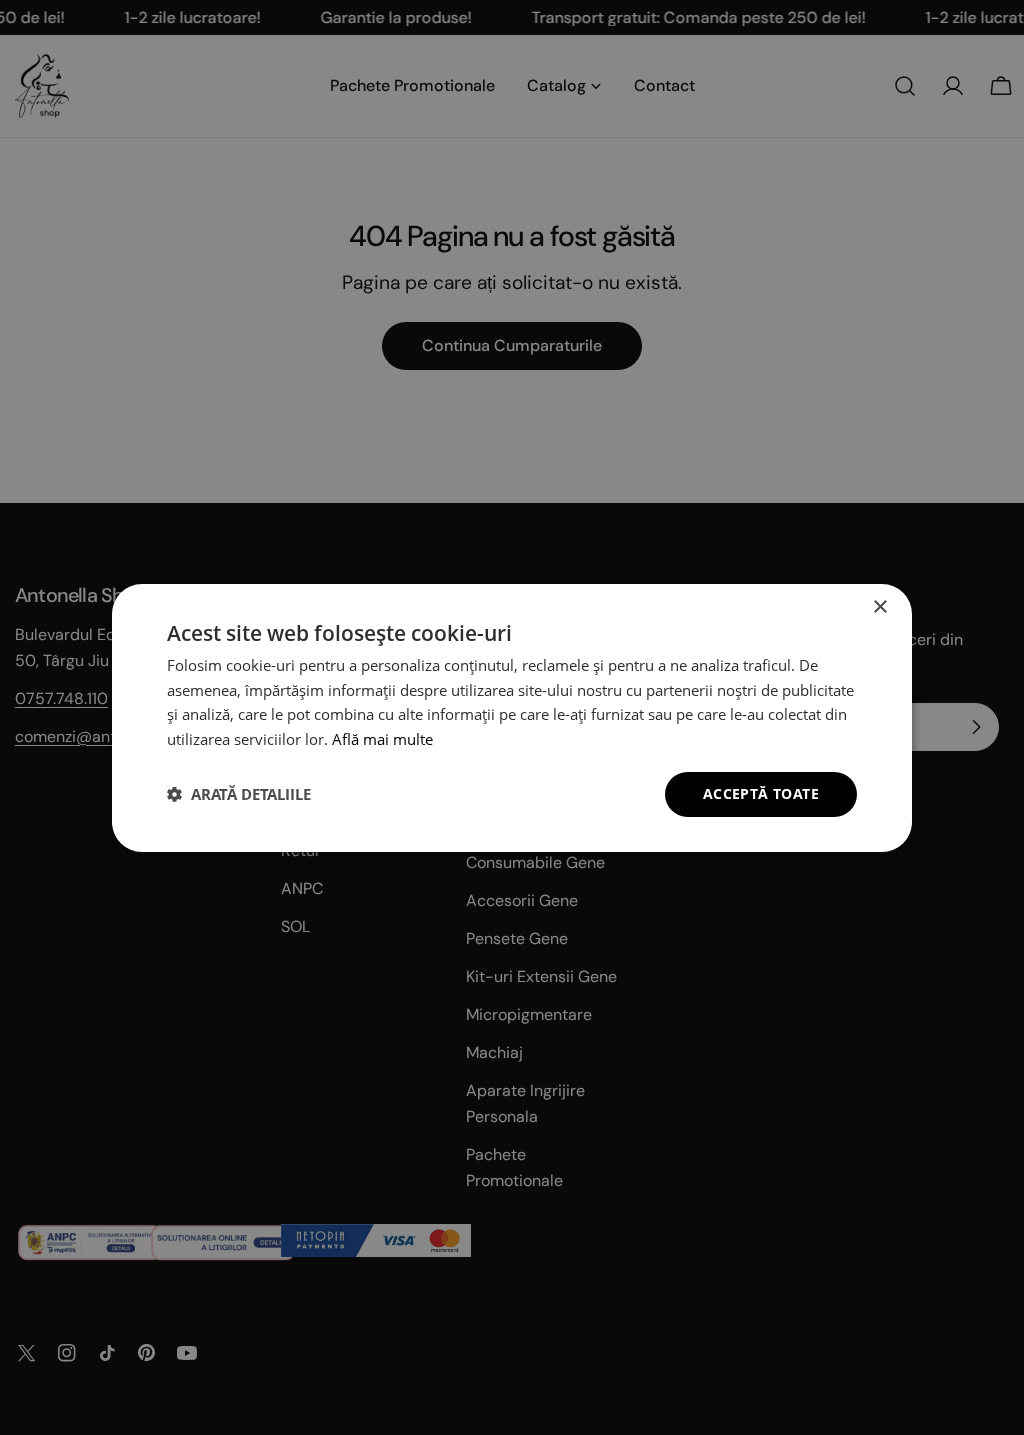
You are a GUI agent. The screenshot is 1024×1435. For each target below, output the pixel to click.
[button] (239, 794)
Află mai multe (382, 739)
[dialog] (512, 717)
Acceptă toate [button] (761, 793)
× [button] (879, 606)
